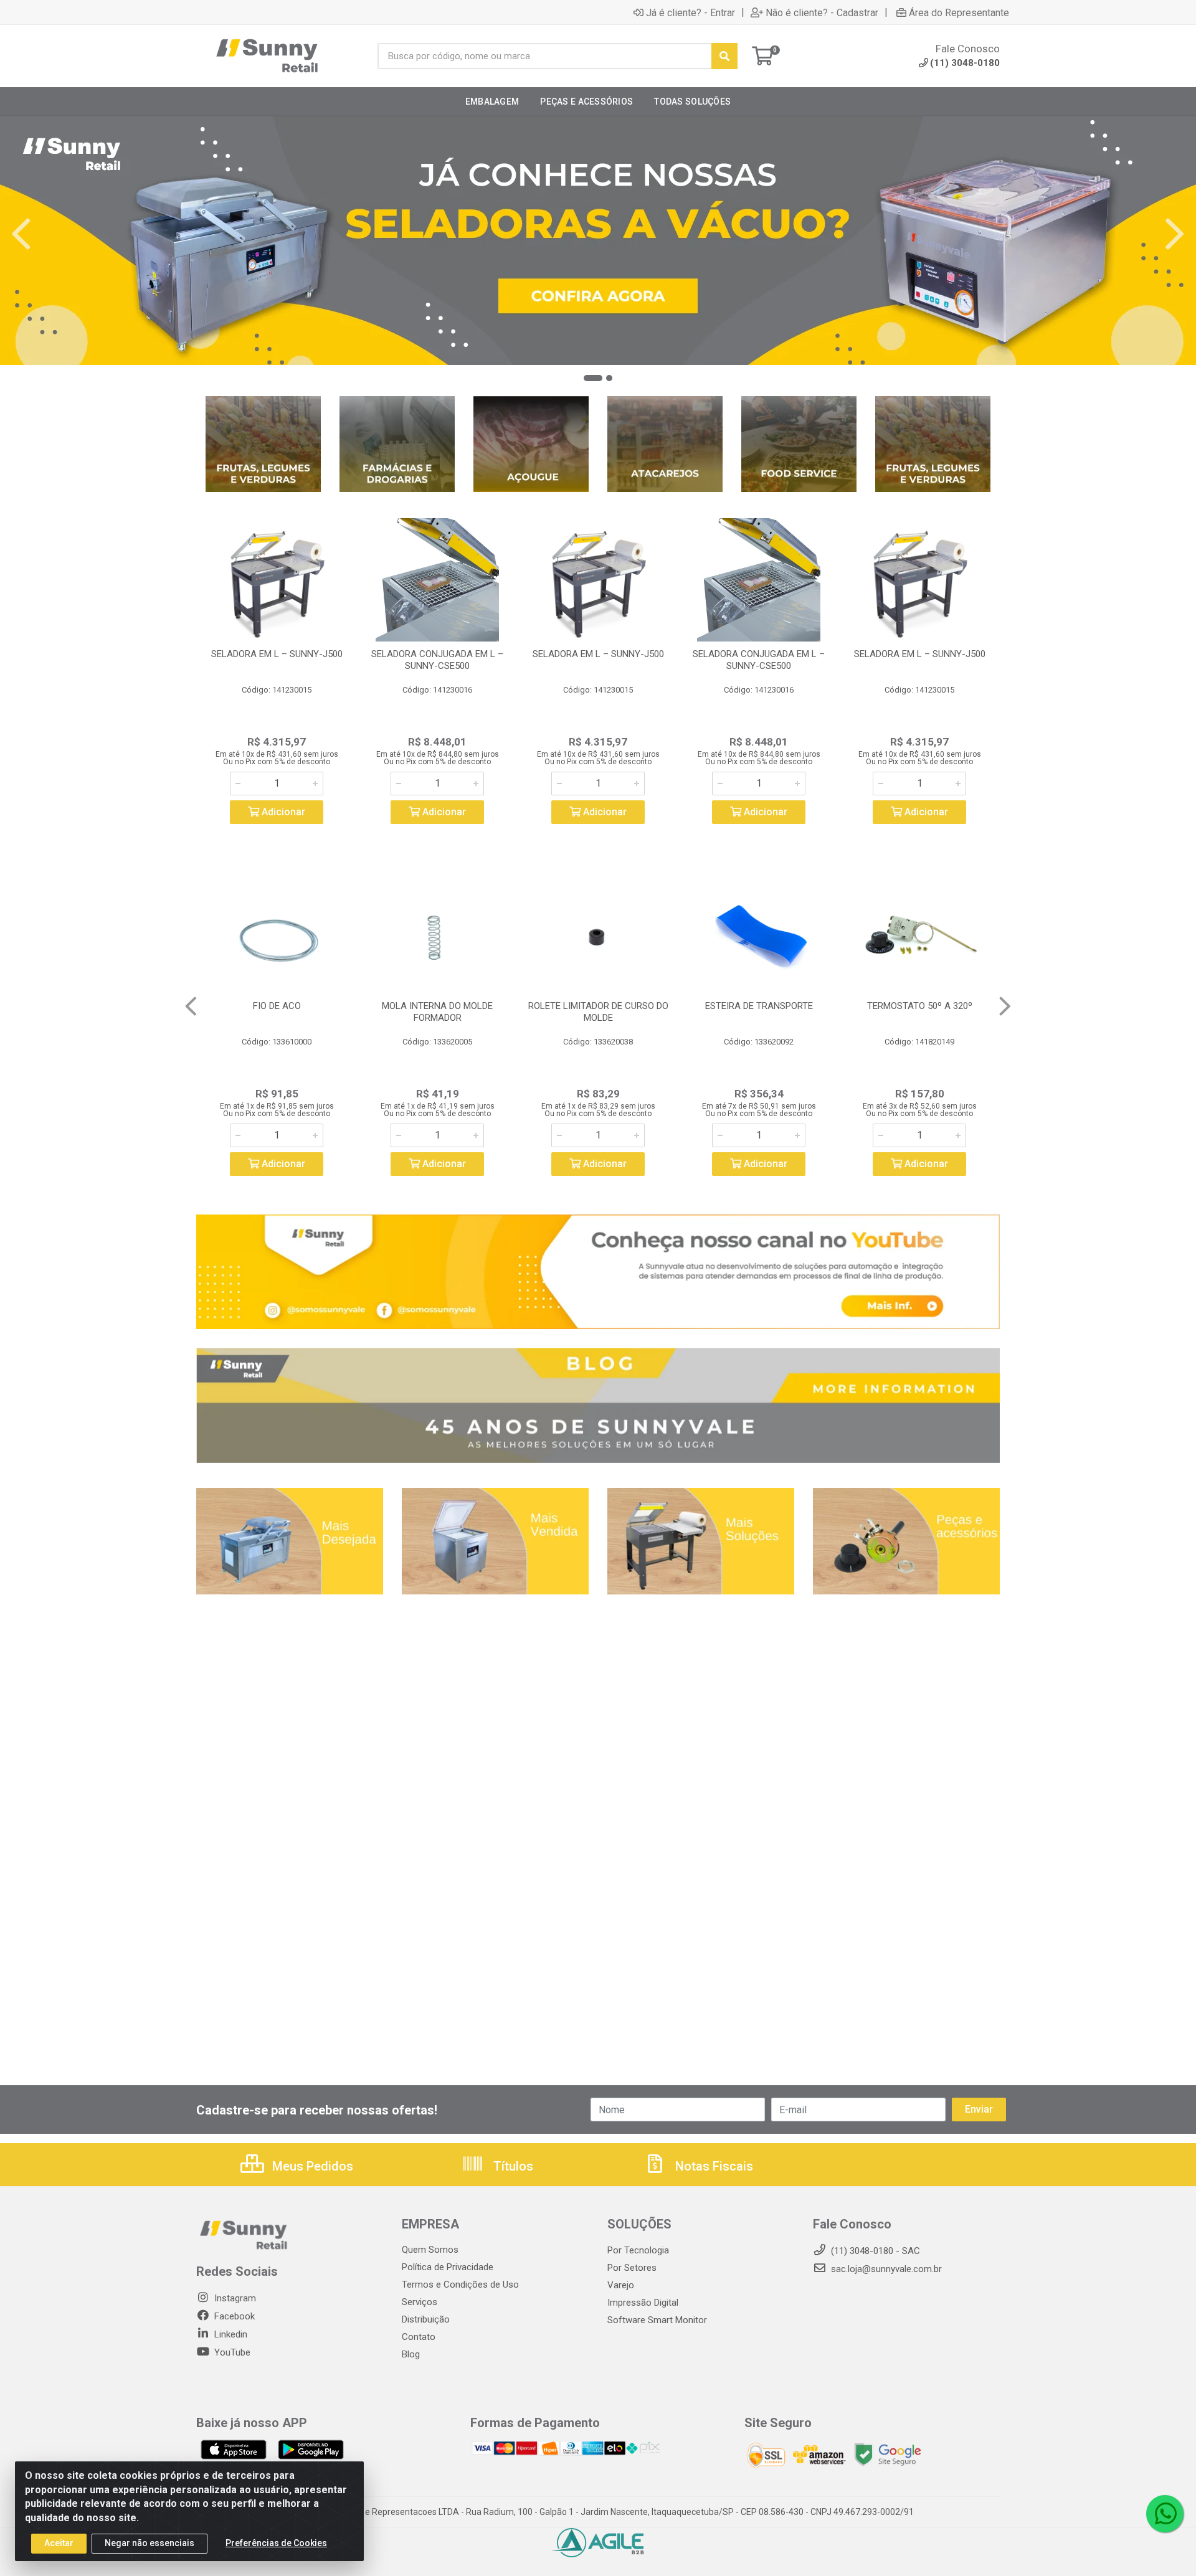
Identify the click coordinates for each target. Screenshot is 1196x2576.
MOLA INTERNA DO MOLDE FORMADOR (437, 1012)
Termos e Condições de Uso (460, 2285)
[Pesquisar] (724, 56)
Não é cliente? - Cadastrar (822, 12)
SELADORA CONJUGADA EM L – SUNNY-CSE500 (437, 660)
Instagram (234, 2298)
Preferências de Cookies (276, 2543)
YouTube (231, 2352)
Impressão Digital (643, 2303)
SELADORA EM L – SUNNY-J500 (277, 654)
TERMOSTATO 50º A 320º (920, 1006)
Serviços (420, 2302)
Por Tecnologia (638, 2250)
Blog (411, 2354)
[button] (593, 378)
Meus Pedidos (311, 2166)
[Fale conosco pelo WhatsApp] (1165, 2514)
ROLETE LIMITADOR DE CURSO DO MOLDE (598, 1012)
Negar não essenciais (149, 2543)
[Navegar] (21, 234)
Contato (419, 2337)
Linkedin (230, 2334)
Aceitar (59, 2543)
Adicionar (282, 812)
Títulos (512, 2166)
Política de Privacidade (448, 2267)
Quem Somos (430, 2250)
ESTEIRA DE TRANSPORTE (759, 1006)
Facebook (233, 2316)
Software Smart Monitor (657, 2320)
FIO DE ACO (277, 1006)
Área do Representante (959, 12)
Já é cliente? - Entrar (691, 12)
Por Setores (632, 2268)
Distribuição (426, 2319)
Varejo (621, 2285)
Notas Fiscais (713, 2166)
